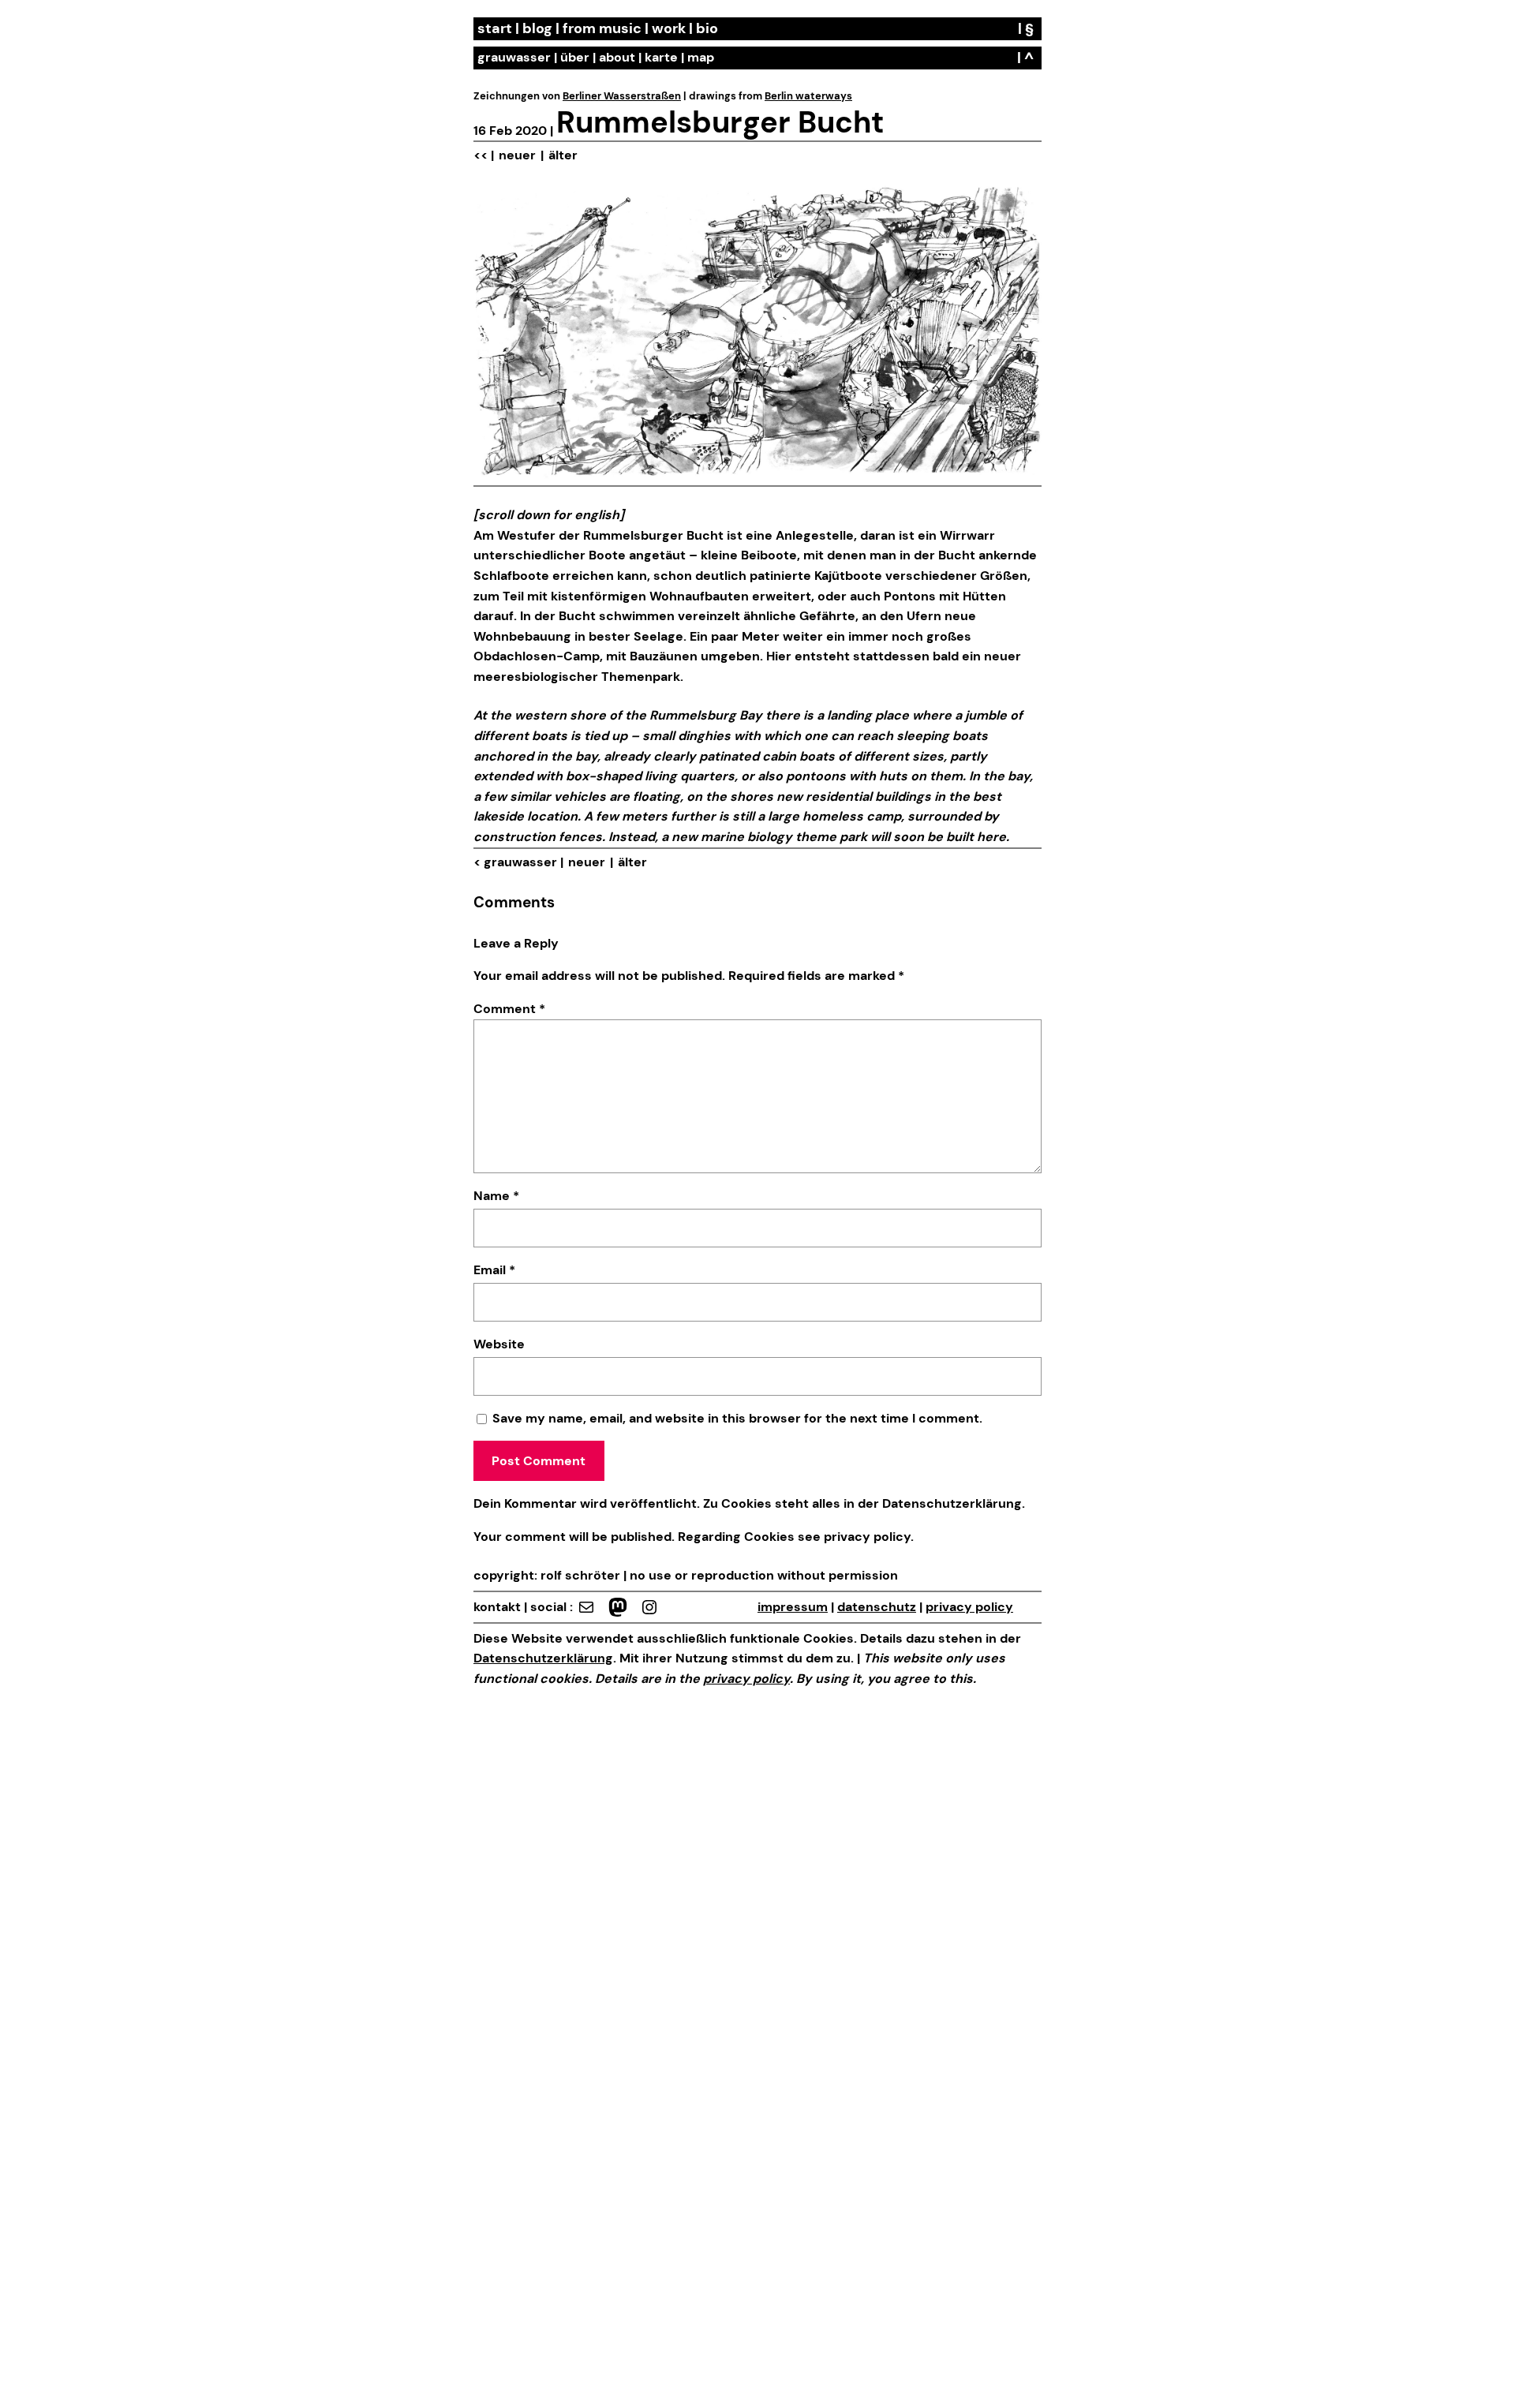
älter (563, 155)
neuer (517, 155)
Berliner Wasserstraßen (622, 96)
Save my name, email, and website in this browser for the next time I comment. (737, 1418)
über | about (598, 57)
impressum (793, 1607)
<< (481, 155)
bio (707, 28)
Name (496, 1196)
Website (499, 1344)
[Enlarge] (1021, 205)
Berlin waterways (808, 96)
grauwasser (514, 57)
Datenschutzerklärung (952, 1503)
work (669, 28)
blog (537, 28)
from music (602, 28)
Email (494, 1270)
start (495, 28)
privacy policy (866, 1537)
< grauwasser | (518, 862)
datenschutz (877, 1607)
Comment (509, 1009)
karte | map (679, 57)
